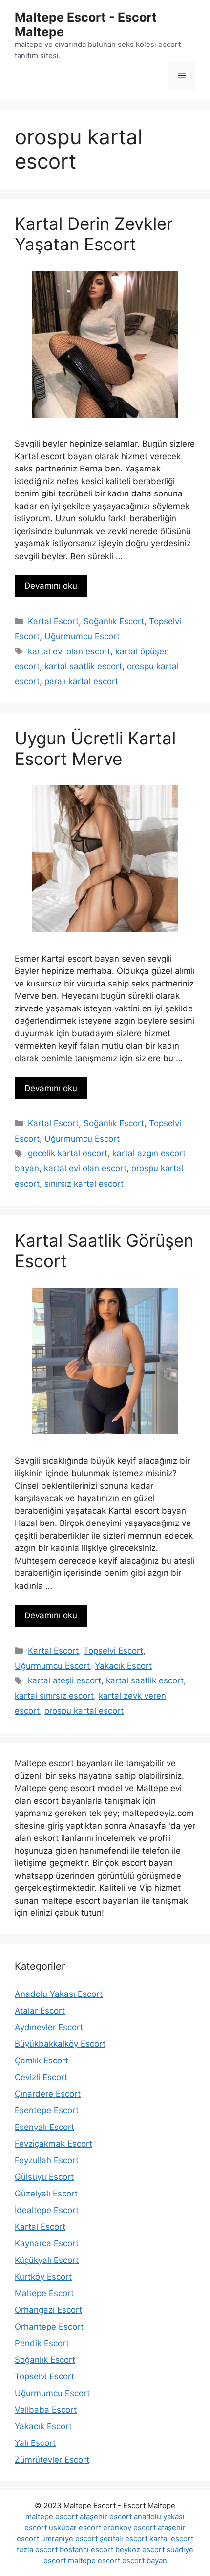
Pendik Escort (42, 2343)
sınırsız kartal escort (84, 1184)
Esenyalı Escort (44, 2127)
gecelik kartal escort (68, 1153)
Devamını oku (51, 586)
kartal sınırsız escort (54, 1696)
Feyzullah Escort (47, 2160)
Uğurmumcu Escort (82, 636)
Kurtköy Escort (43, 2277)
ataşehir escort (106, 2517)
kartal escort (171, 2539)
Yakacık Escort (123, 1666)
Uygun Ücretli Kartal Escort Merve (95, 748)
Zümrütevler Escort (52, 2460)
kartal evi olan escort (69, 651)
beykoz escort (140, 2549)
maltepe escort (52, 2517)
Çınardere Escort (48, 2094)
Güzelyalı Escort (46, 2194)
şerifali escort (124, 2539)
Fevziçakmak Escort (53, 2144)
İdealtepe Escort (47, 2210)
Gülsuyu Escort (44, 2177)
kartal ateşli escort (64, 1680)
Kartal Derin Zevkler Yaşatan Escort (94, 234)
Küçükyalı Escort (47, 2260)
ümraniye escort (69, 2539)
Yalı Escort (35, 2443)
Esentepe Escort (47, 2110)
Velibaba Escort (46, 2410)
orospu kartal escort (84, 1711)
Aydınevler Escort (49, 2027)
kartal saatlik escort (83, 666)
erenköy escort (129, 2527)
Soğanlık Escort (114, 621)
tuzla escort (37, 2549)
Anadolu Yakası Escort (59, 1994)
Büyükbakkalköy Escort (60, 2044)
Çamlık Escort (42, 2061)
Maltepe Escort (44, 2293)
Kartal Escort (53, 621)
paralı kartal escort (81, 681)
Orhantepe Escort (49, 2327)
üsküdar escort (75, 2527)
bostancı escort (86, 2549)
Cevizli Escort (41, 2077)
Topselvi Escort (113, 1651)
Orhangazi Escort (48, 2310)
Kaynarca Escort (47, 2243)
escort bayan (145, 2561)
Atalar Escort (40, 2011)
